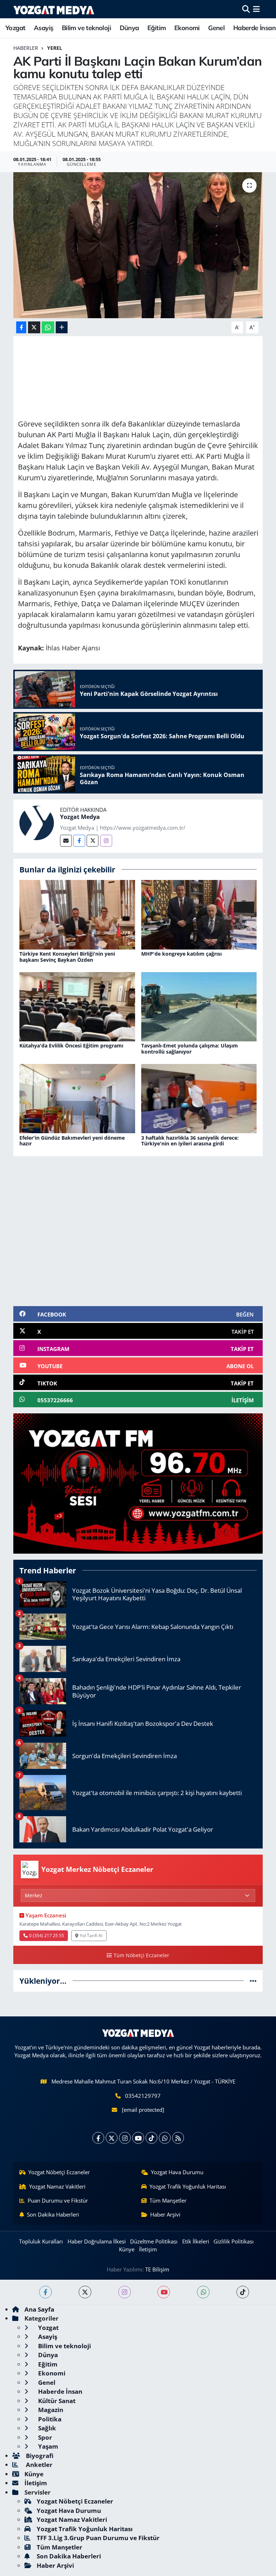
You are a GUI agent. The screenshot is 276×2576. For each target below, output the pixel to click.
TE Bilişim (157, 2269)
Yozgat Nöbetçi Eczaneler (59, 2172)
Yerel (55, 48)
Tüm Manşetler (168, 2200)
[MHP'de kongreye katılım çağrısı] (199, 914)
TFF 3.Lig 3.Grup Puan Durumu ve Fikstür (98, 2538)
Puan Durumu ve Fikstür (58, 2200)
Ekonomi (187, 28)
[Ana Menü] (256, 9)
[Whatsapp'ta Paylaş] (48, 327)
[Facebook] (79, 841)
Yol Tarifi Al (91, 1935)
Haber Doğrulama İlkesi (97, 2241)
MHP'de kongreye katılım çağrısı (181, 954)
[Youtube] (138, 2138)
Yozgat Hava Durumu (177, 2172)
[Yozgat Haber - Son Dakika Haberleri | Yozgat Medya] (54, 9)
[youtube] (164, 2292)
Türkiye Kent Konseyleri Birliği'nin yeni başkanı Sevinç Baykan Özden (67, 957)
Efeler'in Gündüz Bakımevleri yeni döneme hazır (72, 1141)
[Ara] (246, 9)
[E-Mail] (66, 841)
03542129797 (143, 2096)
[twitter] (85, 2292)
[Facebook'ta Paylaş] (21, 327)
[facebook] (45, 2292)
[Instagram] (106, 841)
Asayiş (43, 28)
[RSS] (178, 2138)
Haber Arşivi (165, 2214)
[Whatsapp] (165, 2138)
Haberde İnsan (254, 28)
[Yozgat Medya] (37, 822)
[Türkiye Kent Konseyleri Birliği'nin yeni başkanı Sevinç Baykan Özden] (77, 914)
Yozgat (15, 28)
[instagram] (125, 2292)
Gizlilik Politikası (234, 2241)
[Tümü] (253, 1981)
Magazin (50, 2410)
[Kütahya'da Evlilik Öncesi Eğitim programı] (77, 1006)
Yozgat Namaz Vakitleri (57, 2186)
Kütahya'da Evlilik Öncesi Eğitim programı (71, 1046)
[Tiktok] (151, 2138)
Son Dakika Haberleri (53, 2214)
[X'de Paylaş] (34, 327)
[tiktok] (243, 2292)
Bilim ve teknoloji (86, 28)
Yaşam (47, 2446)
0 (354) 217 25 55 (47, 1935)
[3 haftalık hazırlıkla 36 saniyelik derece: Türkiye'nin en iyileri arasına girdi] (199, 1098)
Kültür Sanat (56, 2401)
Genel (216, 28)
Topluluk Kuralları (41, 2241)
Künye (127, 2249)
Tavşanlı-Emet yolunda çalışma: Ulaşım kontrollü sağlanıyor (190, 1049)
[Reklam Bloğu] (138, 1483)
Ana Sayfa (39, 2309)
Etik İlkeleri (196, 2241)
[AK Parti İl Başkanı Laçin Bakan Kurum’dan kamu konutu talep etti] (138, 245)
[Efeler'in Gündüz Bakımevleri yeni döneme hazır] (77, 1098)
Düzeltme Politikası (154, 2241)
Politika (49, 2419)
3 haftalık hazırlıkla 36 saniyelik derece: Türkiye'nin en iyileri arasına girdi (190, 1141)
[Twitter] (93, 841)
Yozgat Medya (80, 817)
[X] (112, 2138)
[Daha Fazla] (62, 327)
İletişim (148, 2249)
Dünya (129, 28)
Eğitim (157, 28)
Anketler (38, 2465)
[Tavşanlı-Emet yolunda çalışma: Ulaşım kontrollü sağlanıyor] (199, 1006)
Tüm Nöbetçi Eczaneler (141, 1955)
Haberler (26, 48)
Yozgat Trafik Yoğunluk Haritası (188, 2186)
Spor (44, 2437)
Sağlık (46, 2428)
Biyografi (39, 2456)
